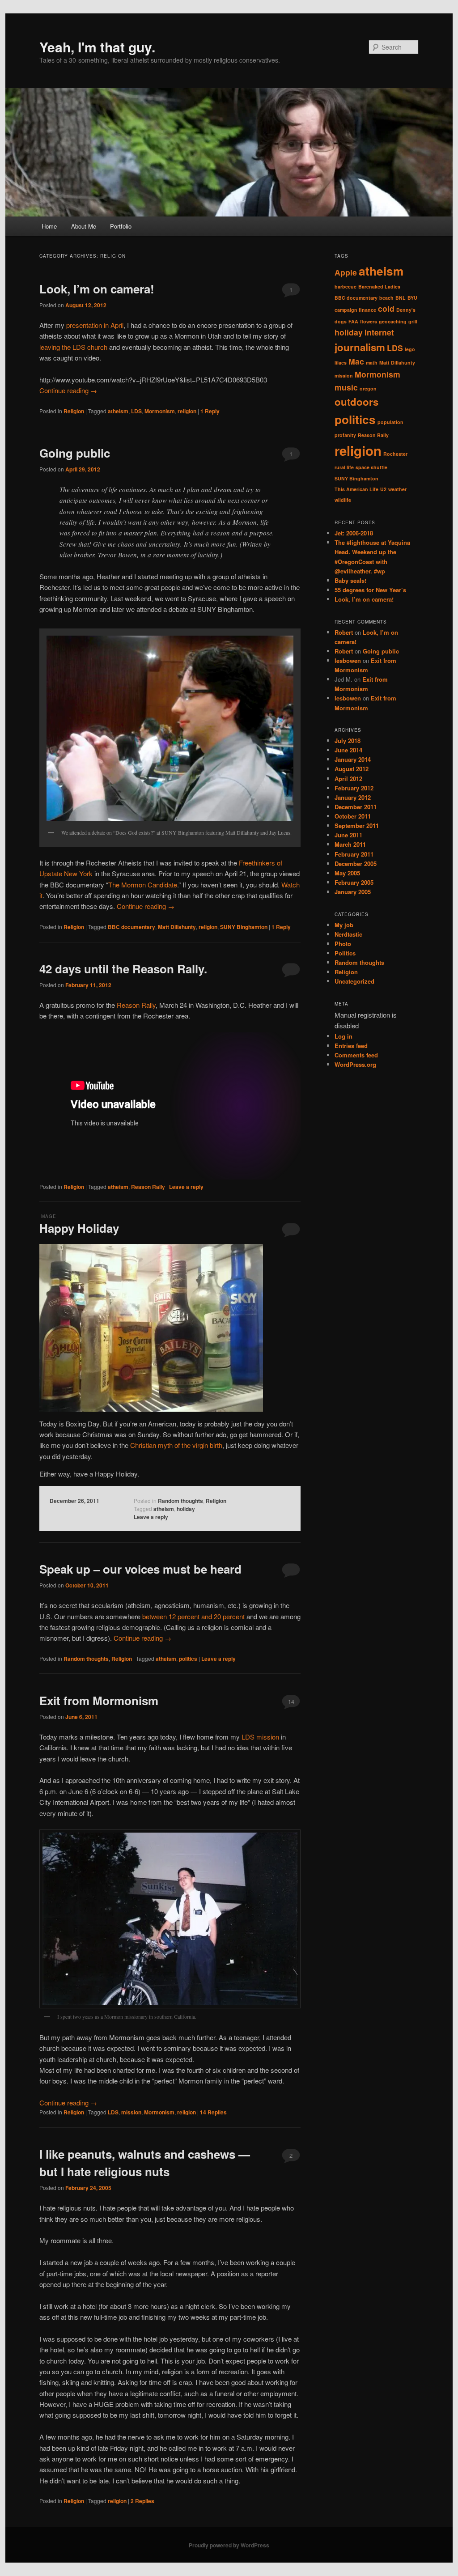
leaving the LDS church (73, 347)
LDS (136, 411)
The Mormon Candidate (143, 885)
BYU (412, 298)
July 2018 (348, 741)
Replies (213, 2112)
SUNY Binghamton (244, 927)
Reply (210, 411)
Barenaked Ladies (379, 286)
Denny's (406, 310)
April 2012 (348, 779)
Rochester (395, 454)
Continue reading (68, 390)
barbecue (346, 286)
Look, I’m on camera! (97, 289)
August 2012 (352, 769)
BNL (401, 298)
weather (397, 489)
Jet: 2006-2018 (354, 533)
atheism (118, 411)
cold (386, 308)
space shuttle (371, 467)
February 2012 (354, 788)
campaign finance (355, 310)
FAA (353, 321)
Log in (343, 1036)
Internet (379, 332)
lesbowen (348, 660)
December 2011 (356, 807)
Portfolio (121, 226)
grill (413, 321)
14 (291, 1701)
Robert (344, 632)
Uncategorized (354, 981)
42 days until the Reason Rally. (123, 969)
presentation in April (95, 325)
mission (131, 2112)
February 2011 (354, 854)
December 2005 (356, 864)
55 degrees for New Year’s (370, 590)
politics (188, 1659)
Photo (343, 944)
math (372, 363)
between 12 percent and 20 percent (193, 1616)
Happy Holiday (79, 1228)
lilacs (341, 363)
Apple (346, 272)
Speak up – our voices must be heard (140, 1569)
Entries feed (351, 1046)
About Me (84, 226)
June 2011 (348, 835)
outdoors (356, 402)
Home (49, 226)
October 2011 (353, 816)
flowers (369, 321)
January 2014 (353, 759)
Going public (75, 453)
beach (386, 298)
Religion (74, 411)
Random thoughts (180, 1501)
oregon (368, 388)
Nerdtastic (348, 934)
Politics (345, 953)
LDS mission (260, 1737)
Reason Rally (136, 1005)
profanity (345, 435)
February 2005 (354, 882)
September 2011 (357, 825)
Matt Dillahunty (177, 927)
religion (187, 411)
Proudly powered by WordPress (229, 2545)
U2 (383, 489)
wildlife (343, 500)
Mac (356, 361)
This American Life (356, 489)
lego (410, 349)
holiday (186, 1509)
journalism (360, 347)
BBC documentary (131, 927)
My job (344, 925)
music (346, 387)
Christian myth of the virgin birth (176, 1445)
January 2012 (353, 797)
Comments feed (356, 1055)
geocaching (393, 321)
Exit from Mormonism (99, 1700)
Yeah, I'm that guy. (97, 47)
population (390, 422)
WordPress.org (355, 1064)
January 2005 (353, 892)
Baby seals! (350, 580)
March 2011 (350, 844)
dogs (341, 321)
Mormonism (160, 411)
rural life (344, 467)
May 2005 (347, 873)
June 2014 (348, 750)
